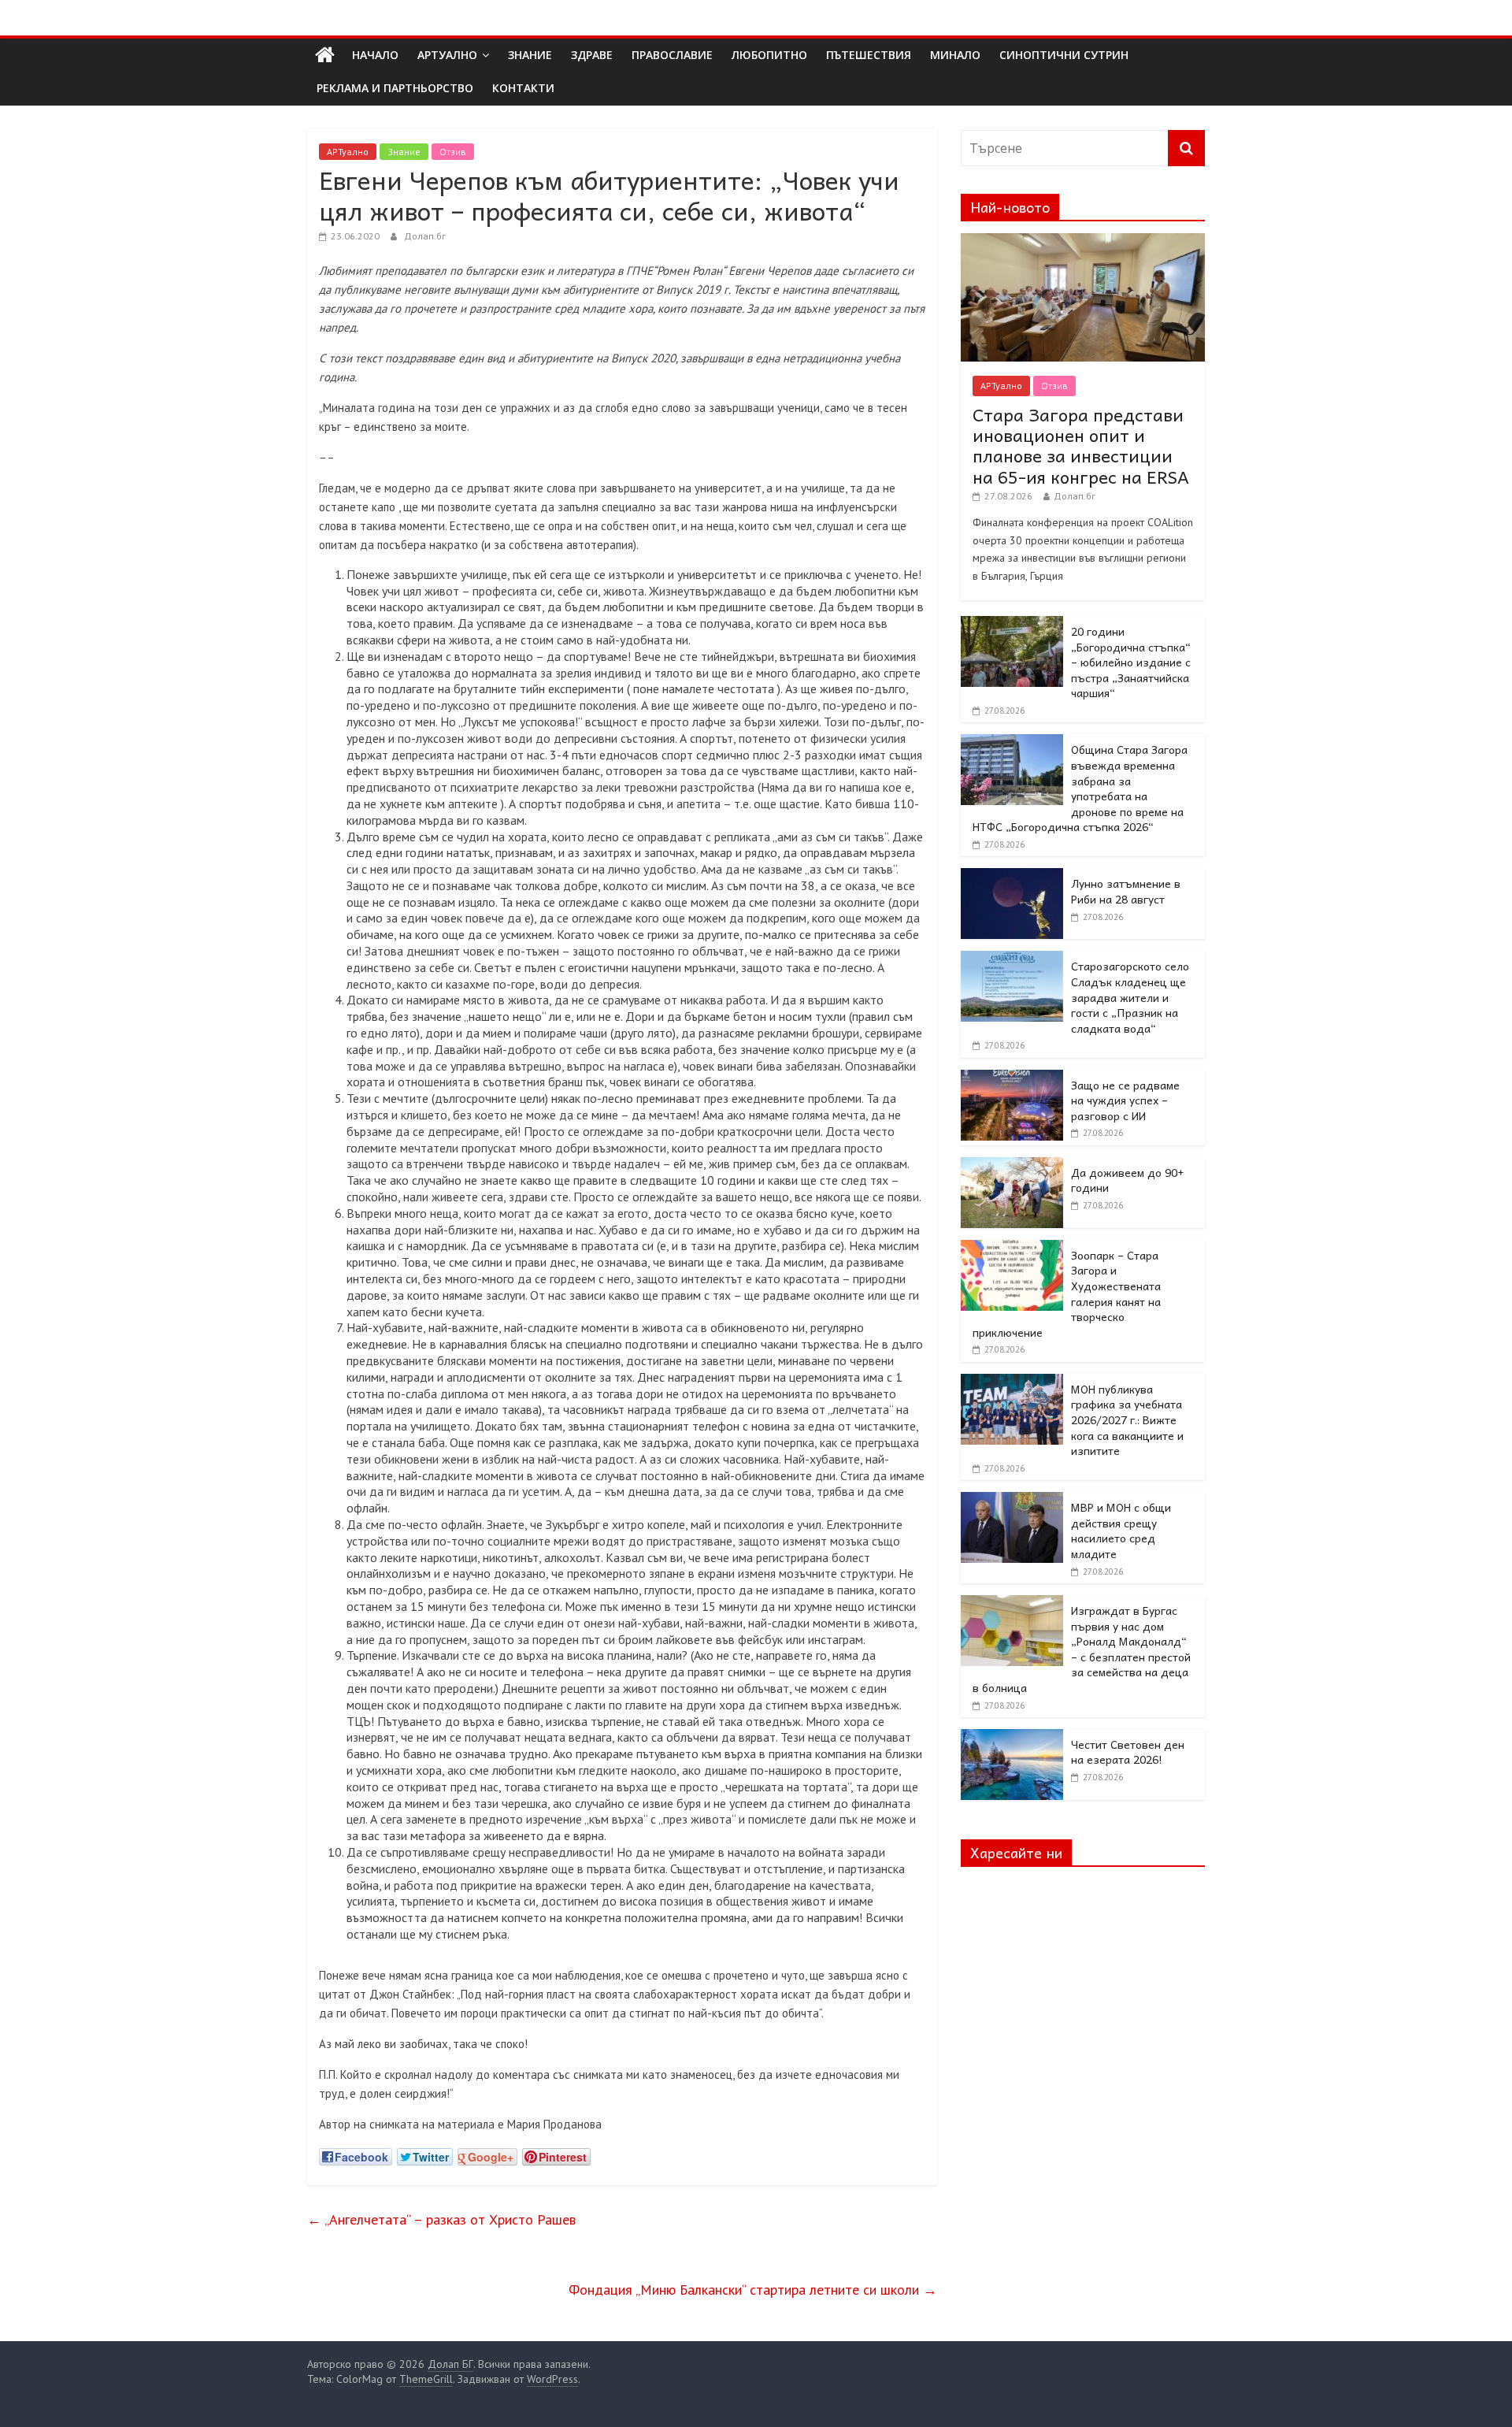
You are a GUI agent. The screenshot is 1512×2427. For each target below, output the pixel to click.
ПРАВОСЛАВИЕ (672, 55)
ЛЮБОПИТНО (769, 55)
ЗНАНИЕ (530, 55)
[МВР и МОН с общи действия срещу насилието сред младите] (1012, 1501)
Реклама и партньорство (395, 88)
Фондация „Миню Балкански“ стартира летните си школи (753, 2290)
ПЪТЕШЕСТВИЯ (869, 55)
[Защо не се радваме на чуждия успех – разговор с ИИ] (1012, 1078)
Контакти (523, 88)
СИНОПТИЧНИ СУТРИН (1064, 55)
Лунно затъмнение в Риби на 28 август (1126, 891)
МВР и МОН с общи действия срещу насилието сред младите (1121, 1530)
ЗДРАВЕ (592, 55)
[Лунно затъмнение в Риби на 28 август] (1012, 877)
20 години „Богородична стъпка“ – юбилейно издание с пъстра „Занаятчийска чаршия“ (1131, 662)
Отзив (453, 152)
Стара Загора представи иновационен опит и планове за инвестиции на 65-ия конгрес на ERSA (1081, 445)
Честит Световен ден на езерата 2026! (1128, 1752)
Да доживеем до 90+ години (1128, 1180)
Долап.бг (425, 236)
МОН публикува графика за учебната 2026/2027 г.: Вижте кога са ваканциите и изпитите (1127, 1419)
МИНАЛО (955, 55)
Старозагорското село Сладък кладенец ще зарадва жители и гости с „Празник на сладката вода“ (1130, 996)
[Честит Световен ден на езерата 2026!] (1012, 1738)
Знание (404, 152)
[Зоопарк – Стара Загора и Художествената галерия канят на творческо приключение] (1012, 1249)
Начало (375, 55)
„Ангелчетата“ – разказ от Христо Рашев (441, 2219)
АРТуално (447, 55)
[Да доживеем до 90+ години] (1012, 1166)
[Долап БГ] (325, 55)
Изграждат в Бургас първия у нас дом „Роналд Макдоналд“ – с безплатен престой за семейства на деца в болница (1082, 1649)
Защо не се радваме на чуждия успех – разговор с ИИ (1125, 1100)
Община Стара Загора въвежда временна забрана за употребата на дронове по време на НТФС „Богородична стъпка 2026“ (1080, 788)
